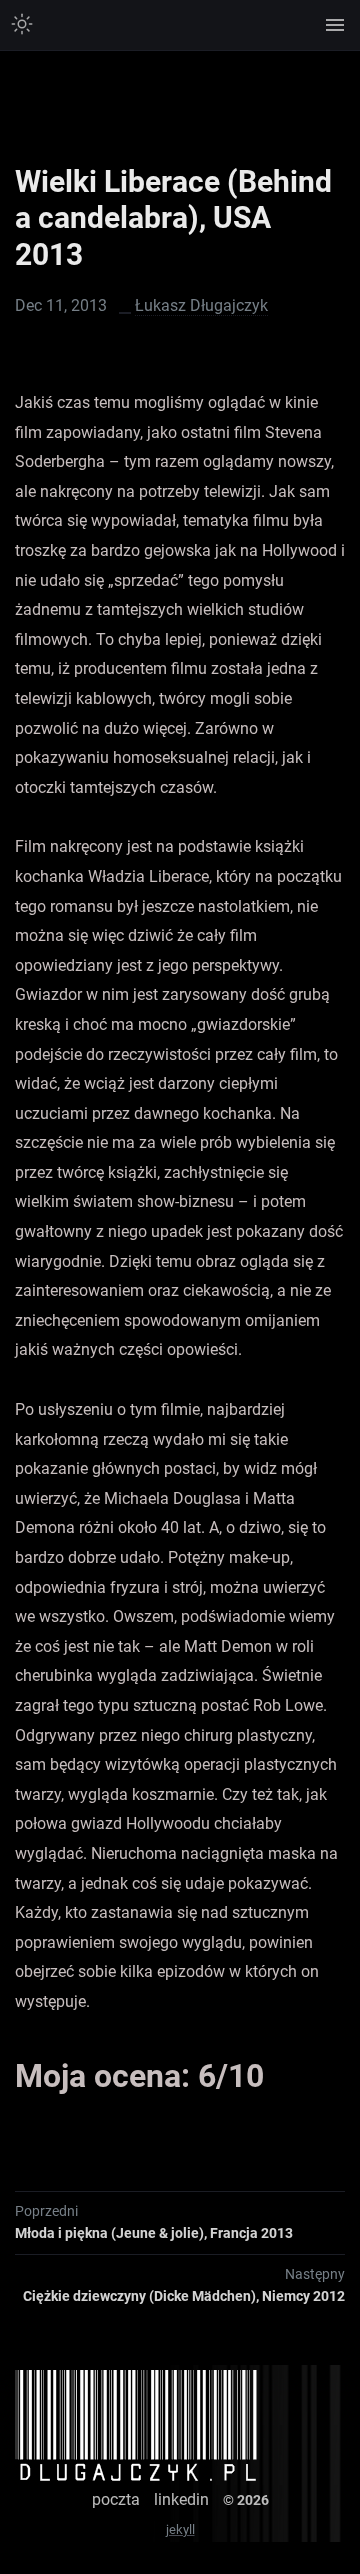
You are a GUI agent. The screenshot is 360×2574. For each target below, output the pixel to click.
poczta (116, 2499)
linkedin (181, 2499)
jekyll (180, 2529)
